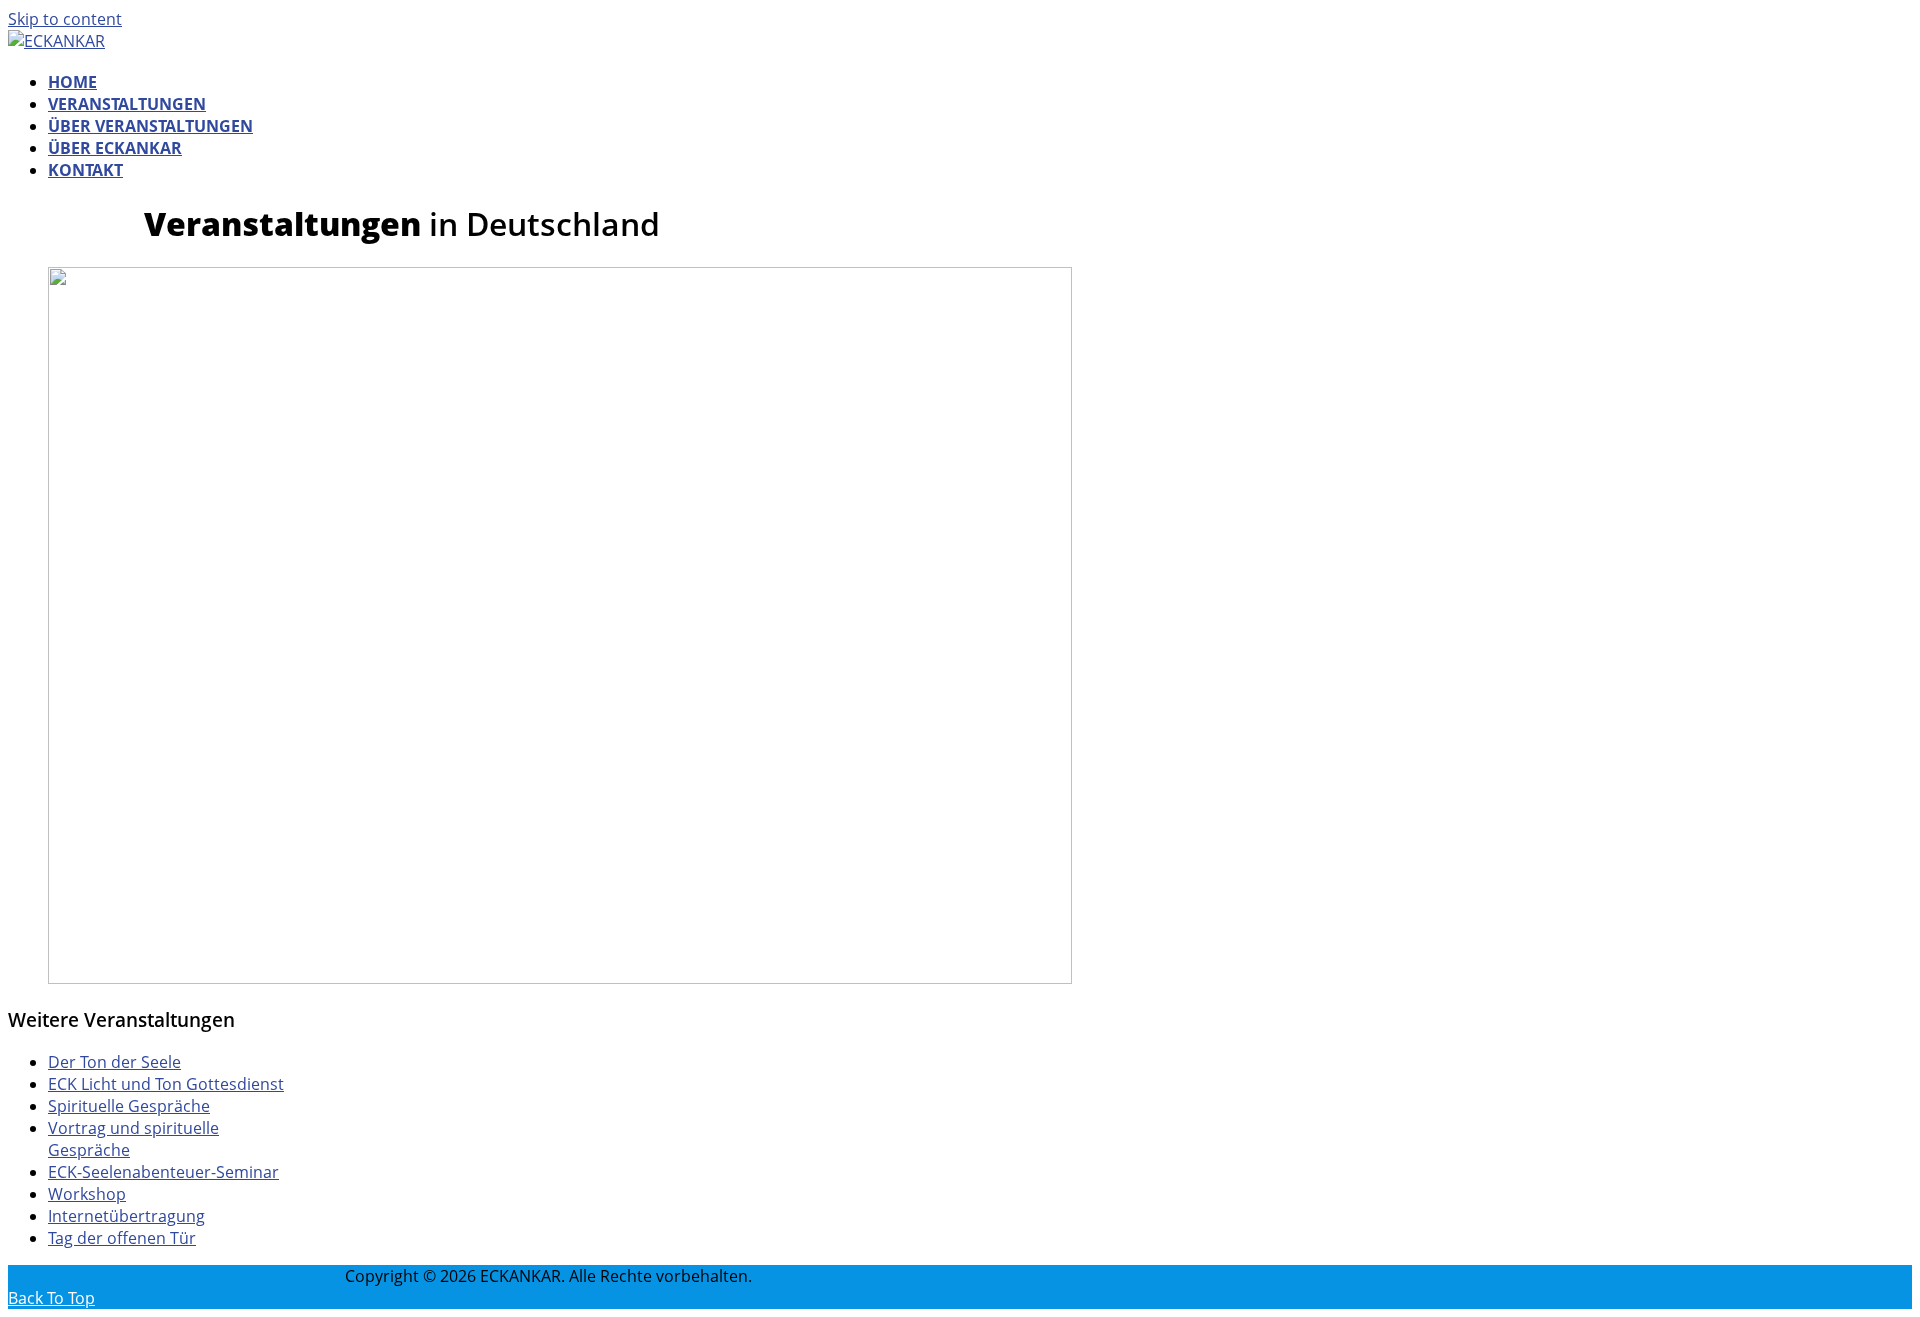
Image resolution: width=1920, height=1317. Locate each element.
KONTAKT (85, 170)
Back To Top (51, 1298)
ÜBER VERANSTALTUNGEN (150, 126)
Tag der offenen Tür (122, 1238)
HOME (72, 82)
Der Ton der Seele (114, 1062)
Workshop (87, 1194)
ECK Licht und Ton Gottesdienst (166, 1084)
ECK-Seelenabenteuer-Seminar (163, 1172)
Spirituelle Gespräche (129, 1106)
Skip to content (65, 19)
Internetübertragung (126, 1216)
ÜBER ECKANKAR (115, 148)
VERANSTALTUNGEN (127, 104)
